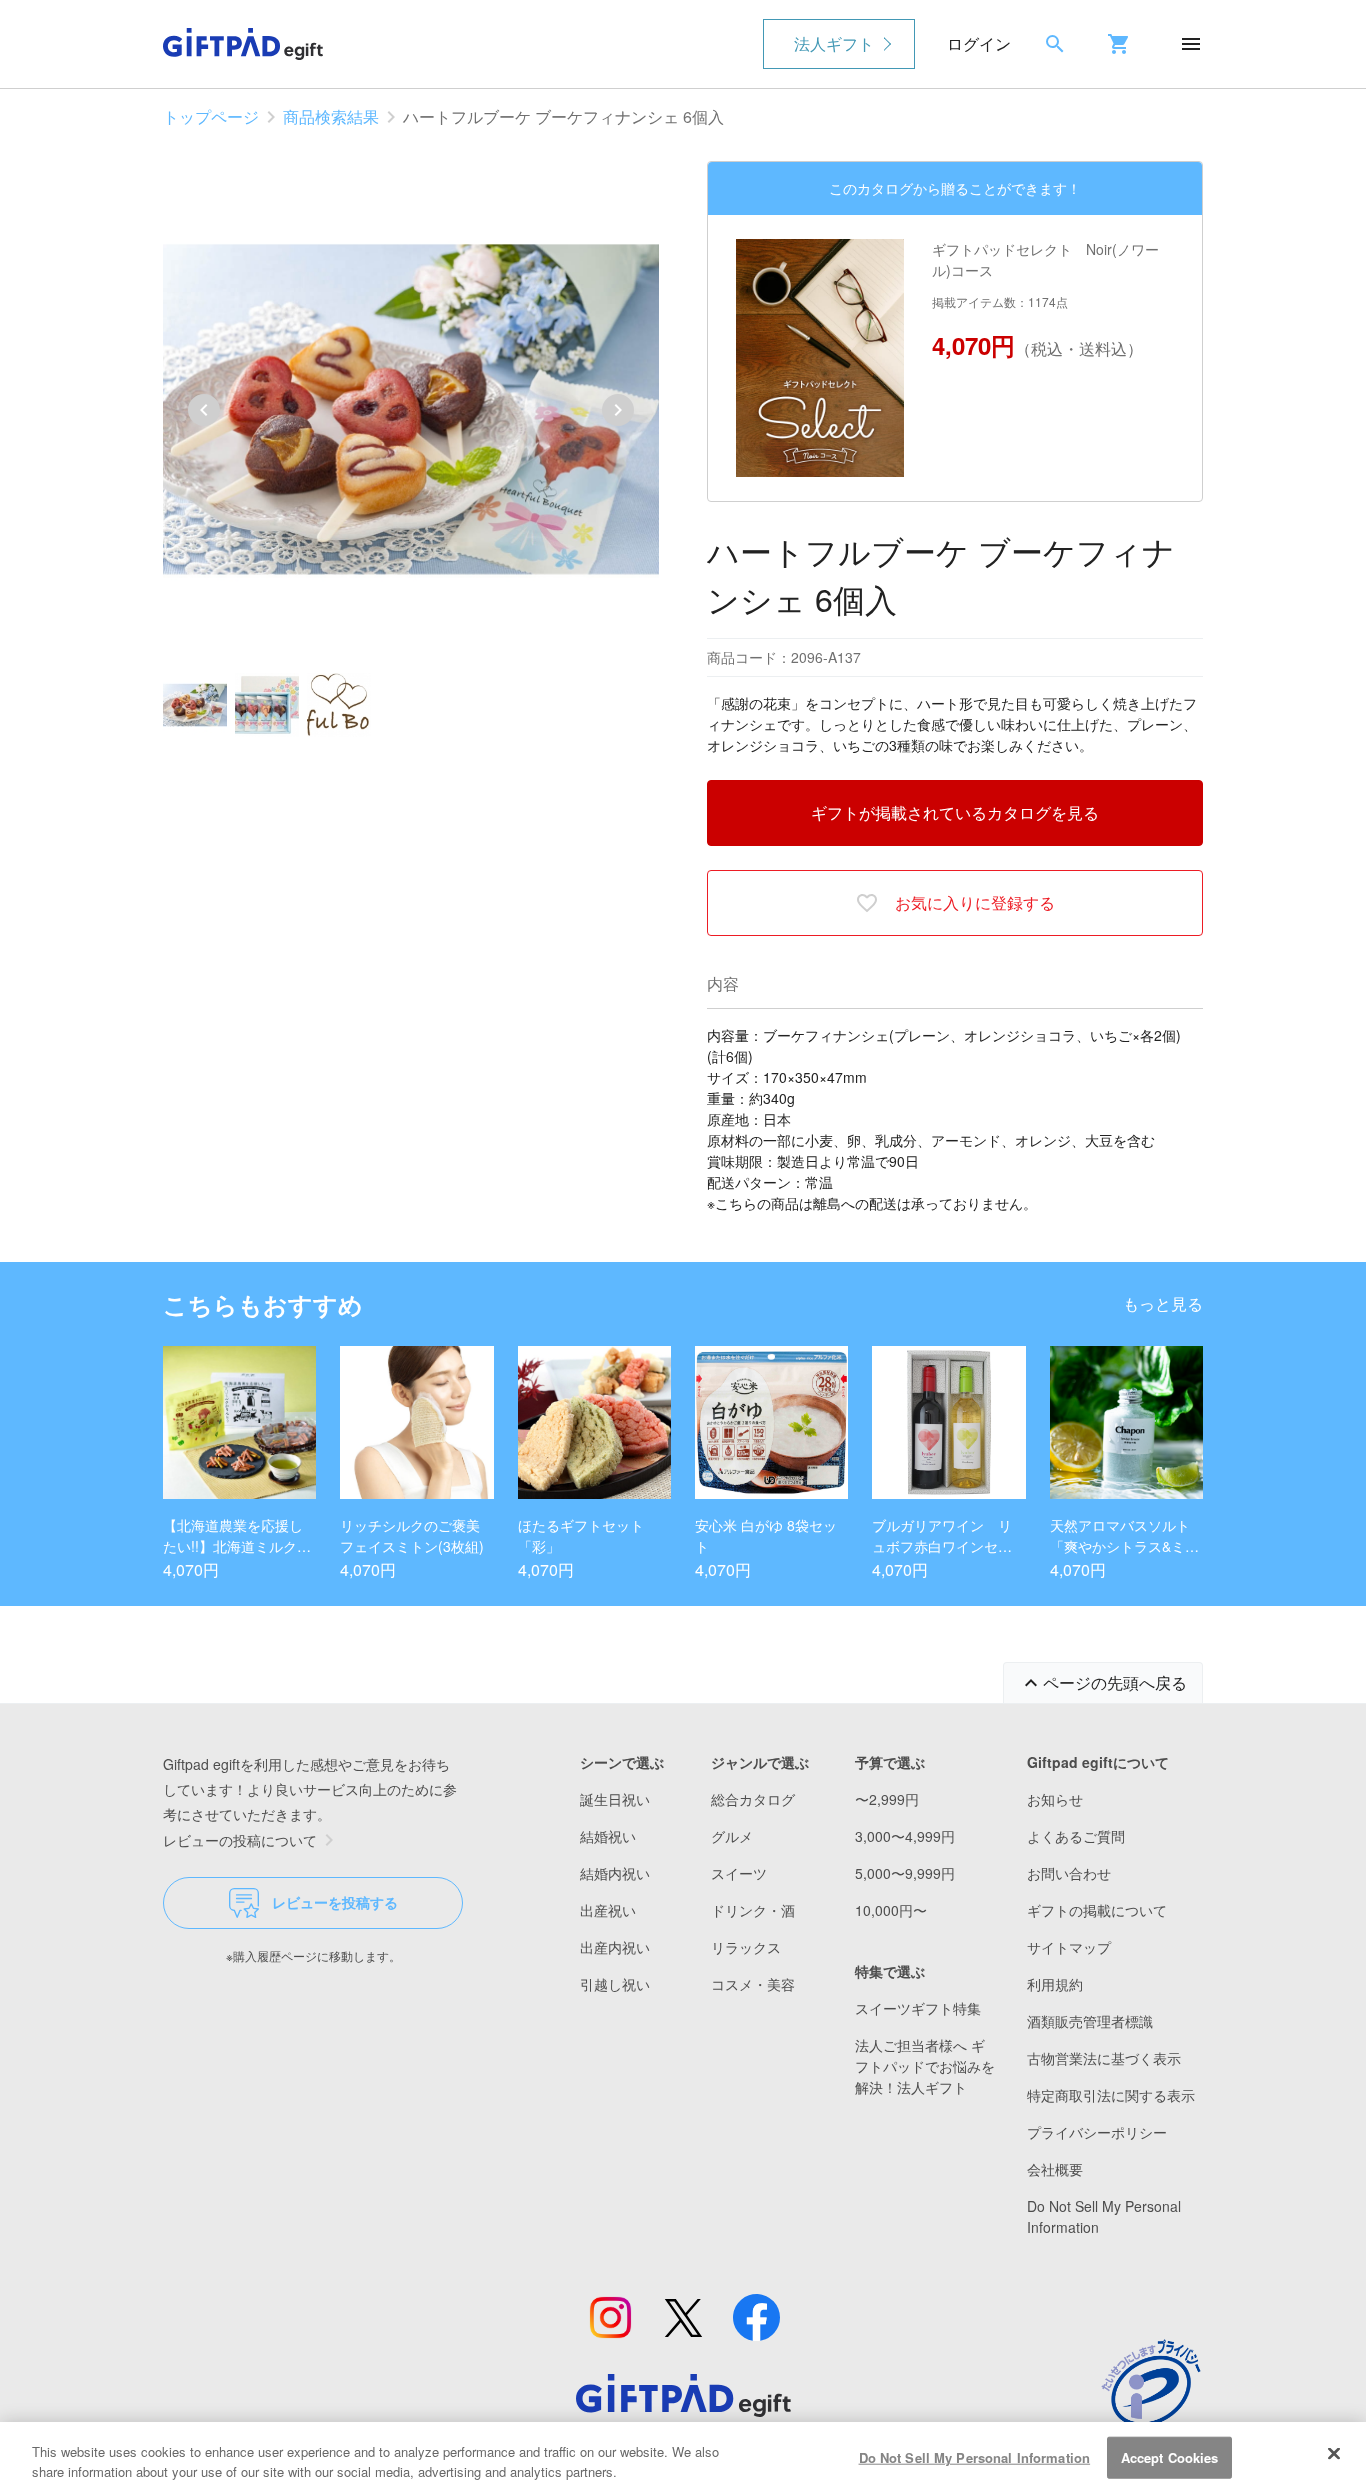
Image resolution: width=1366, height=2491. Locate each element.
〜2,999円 (887, 1799)
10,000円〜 (891, 1910)
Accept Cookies (1170, 2457)
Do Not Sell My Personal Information (975, 2457)
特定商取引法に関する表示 (1111, 2095)
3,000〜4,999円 (905, 1836)
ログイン (979, 43)
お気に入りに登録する (975, 902)
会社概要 (1055, 2169)
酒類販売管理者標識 (1090, 2021)
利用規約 (1055, 1984)
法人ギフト (834, 43)
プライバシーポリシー (1097, 2132)
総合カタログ (753, 1799)
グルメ (732, 1836)
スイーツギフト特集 (918, 2008)
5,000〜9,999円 (905, 1873)
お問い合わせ (1069, 1873)
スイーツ (739, 1873)
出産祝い (608, 1910)
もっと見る (1163, 1303)
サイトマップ (1069, 1947)
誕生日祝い (615, 1799)
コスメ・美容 (753, 1984)
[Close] (1334, 2454)
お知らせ (1055, 1799)
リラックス (746, 1947)
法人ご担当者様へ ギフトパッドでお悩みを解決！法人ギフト (925, 2066)
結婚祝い (608, 1836)
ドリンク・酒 (753, 1910)
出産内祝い (615, 1947)
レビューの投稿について (240, 1840)
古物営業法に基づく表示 (1104, 2058)
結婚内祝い (615, 1873)
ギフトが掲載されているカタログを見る (955, 812)
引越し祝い (615, 1984)
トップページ (211, 116)
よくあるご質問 (1076, 1836)
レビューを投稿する (335, 1902)
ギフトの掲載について (1097, 1910)
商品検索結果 (331, 116)
